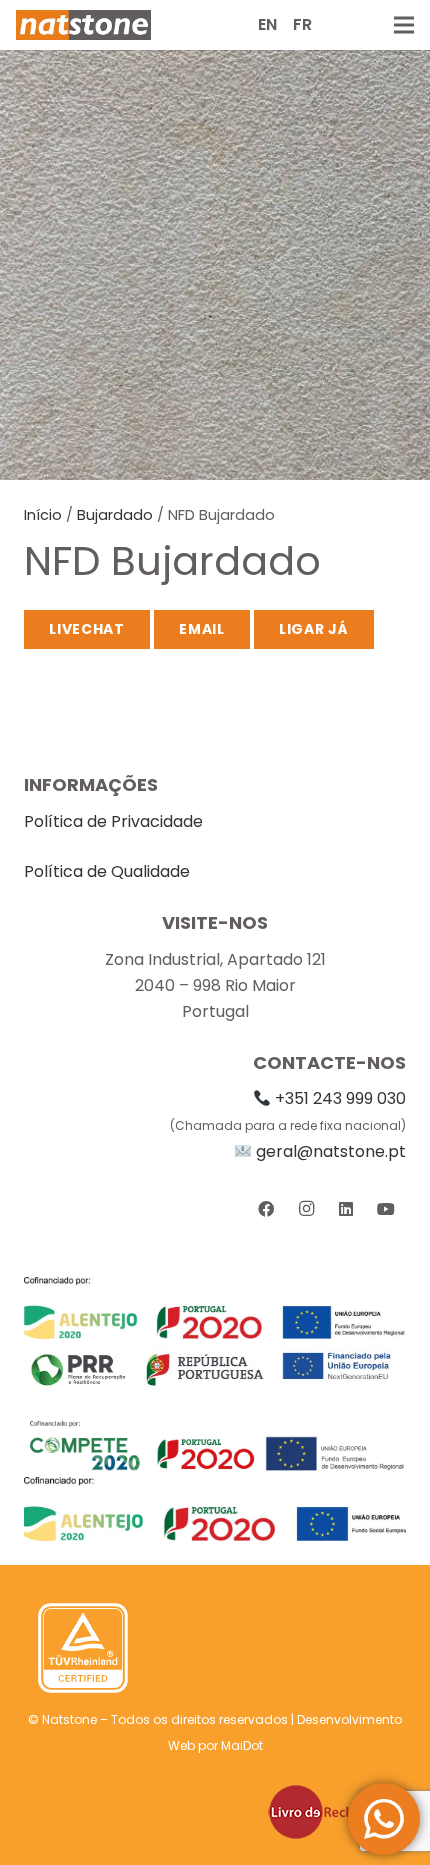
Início (43, 515)
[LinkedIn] (346, 1209)
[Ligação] (83, 25)
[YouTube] (386, 1209)
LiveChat (87, 629)
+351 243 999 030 (340, 1098)
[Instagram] (306, 1209)
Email (202, 629)
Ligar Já (314, 629)
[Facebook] (266, 1209)
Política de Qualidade (107, 871)
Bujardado (115, 515)
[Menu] (404, 25)
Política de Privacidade (113, 821)
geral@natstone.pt (331, 1151)
